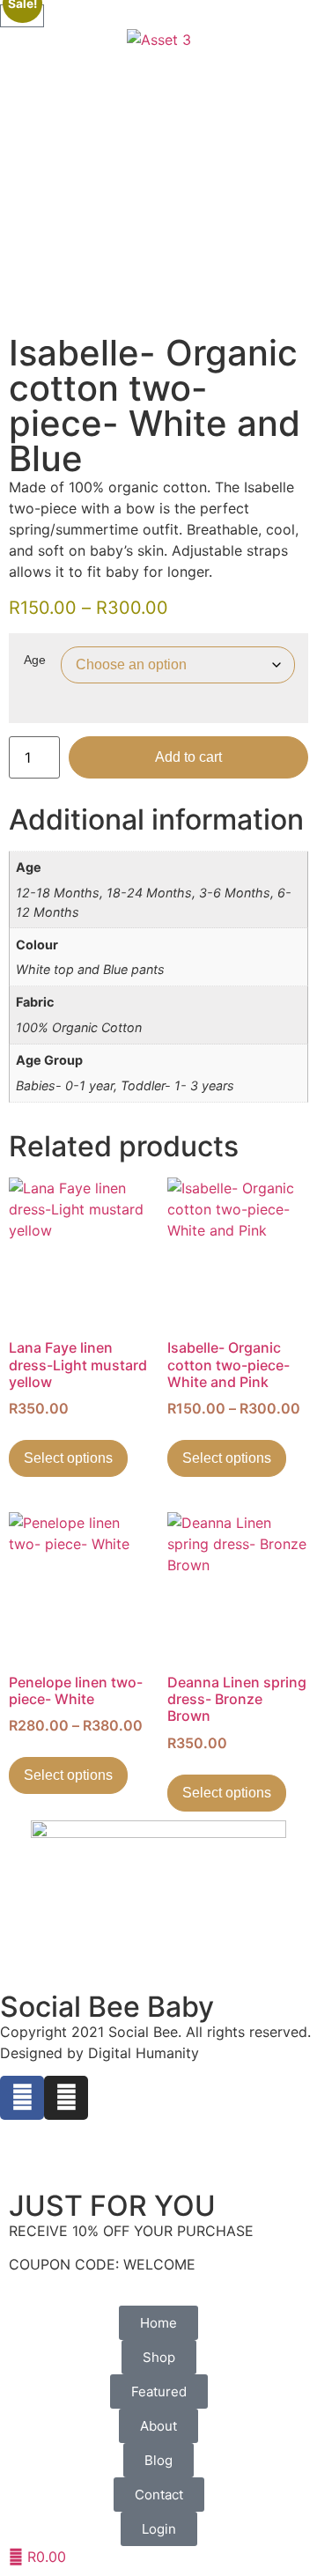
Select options (68, 1458)
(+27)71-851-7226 (60, 2173)
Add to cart (188, 757)
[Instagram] (66, 2098)
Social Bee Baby (107, 2007)
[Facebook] (22, 2098)
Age (35, 660)
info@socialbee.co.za (71, 2130)
